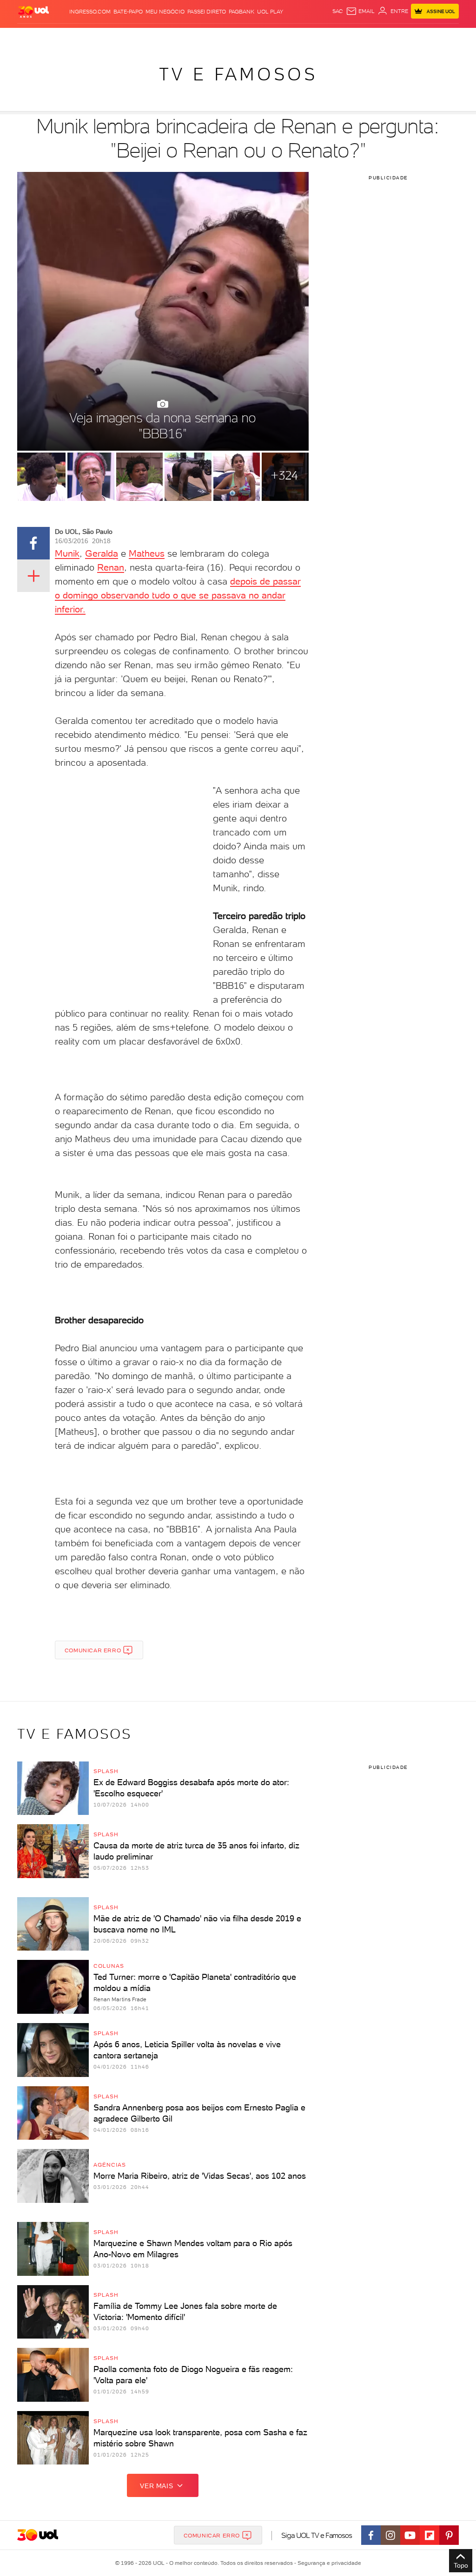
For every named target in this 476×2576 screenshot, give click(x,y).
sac (338, 11)
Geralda (102, 553)
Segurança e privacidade (328, 2563)
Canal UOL (359, 37)
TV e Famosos (238, 74)
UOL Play (270, 12)
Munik (67, 553)
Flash (58, 37)
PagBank (241, 12)
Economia (184, 37)
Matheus (147, 553)
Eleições (80, 37)
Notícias (107, 37)
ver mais (156, 2486)
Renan (111, 567)
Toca (429, 37)
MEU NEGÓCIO (165, 12)
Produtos (33, 37)
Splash (255, 37)
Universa (279, 37)
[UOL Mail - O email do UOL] (360, 11)
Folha (209, 37)
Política (133, 37)
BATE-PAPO (128, 12)
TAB (399, 37)
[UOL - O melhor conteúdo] (33, 11)
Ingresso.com (90, 12)
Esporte (231, 37)
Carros (157, 37)
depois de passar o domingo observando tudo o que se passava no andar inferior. (178, 595)
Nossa (384, 37)
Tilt (322, 37)
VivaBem (304, 37)
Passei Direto (207, 12)
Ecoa (335, 37)
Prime (413, 37)
